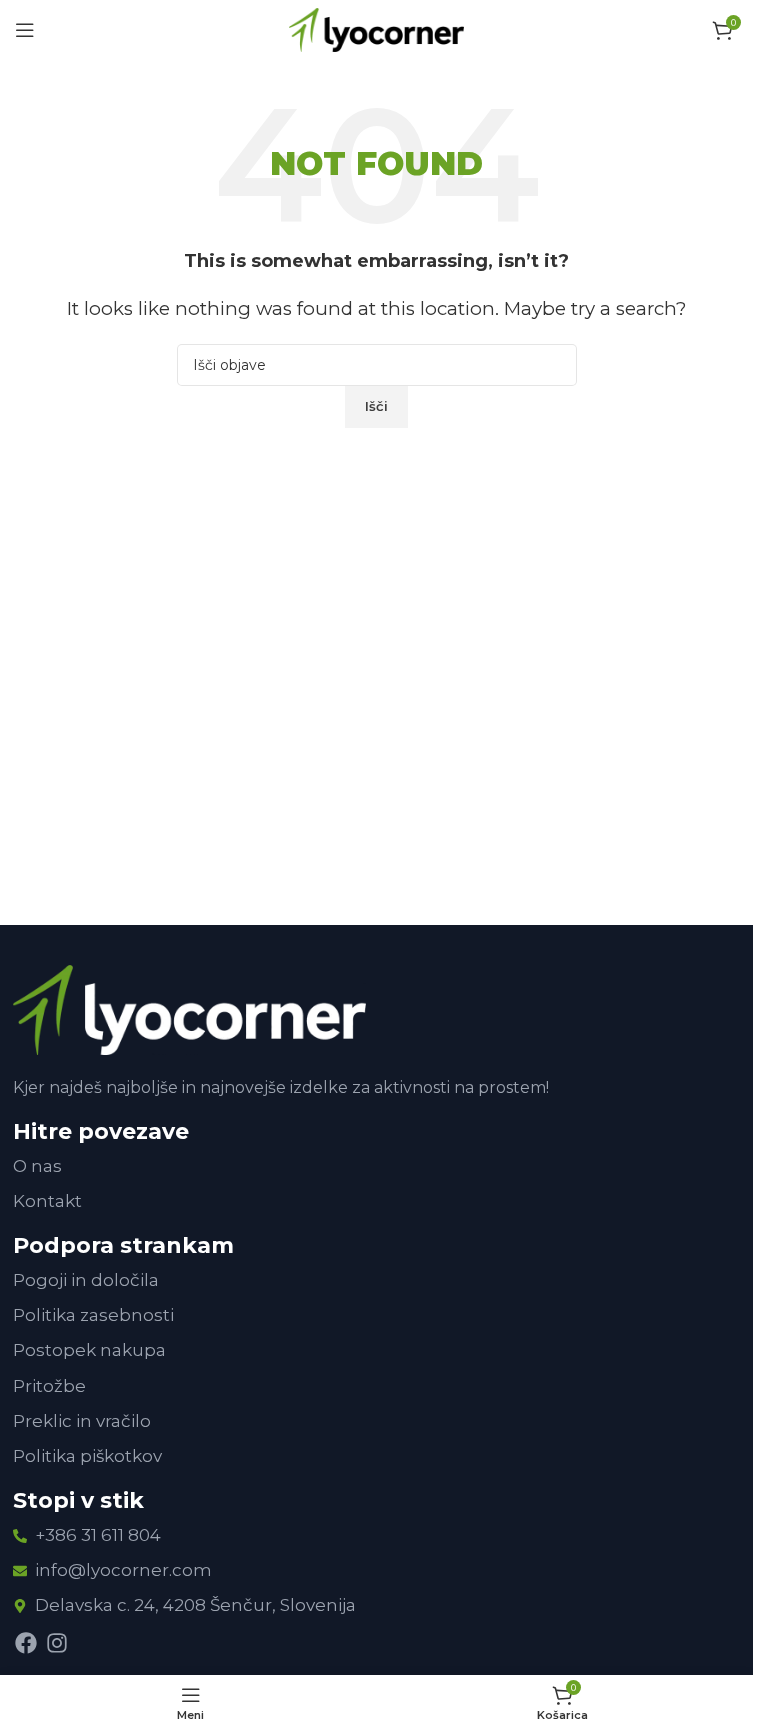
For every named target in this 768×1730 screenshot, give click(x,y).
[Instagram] (57, 1643)
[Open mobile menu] (25, 30)
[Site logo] (376, 28)
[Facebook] (26, 1643)
